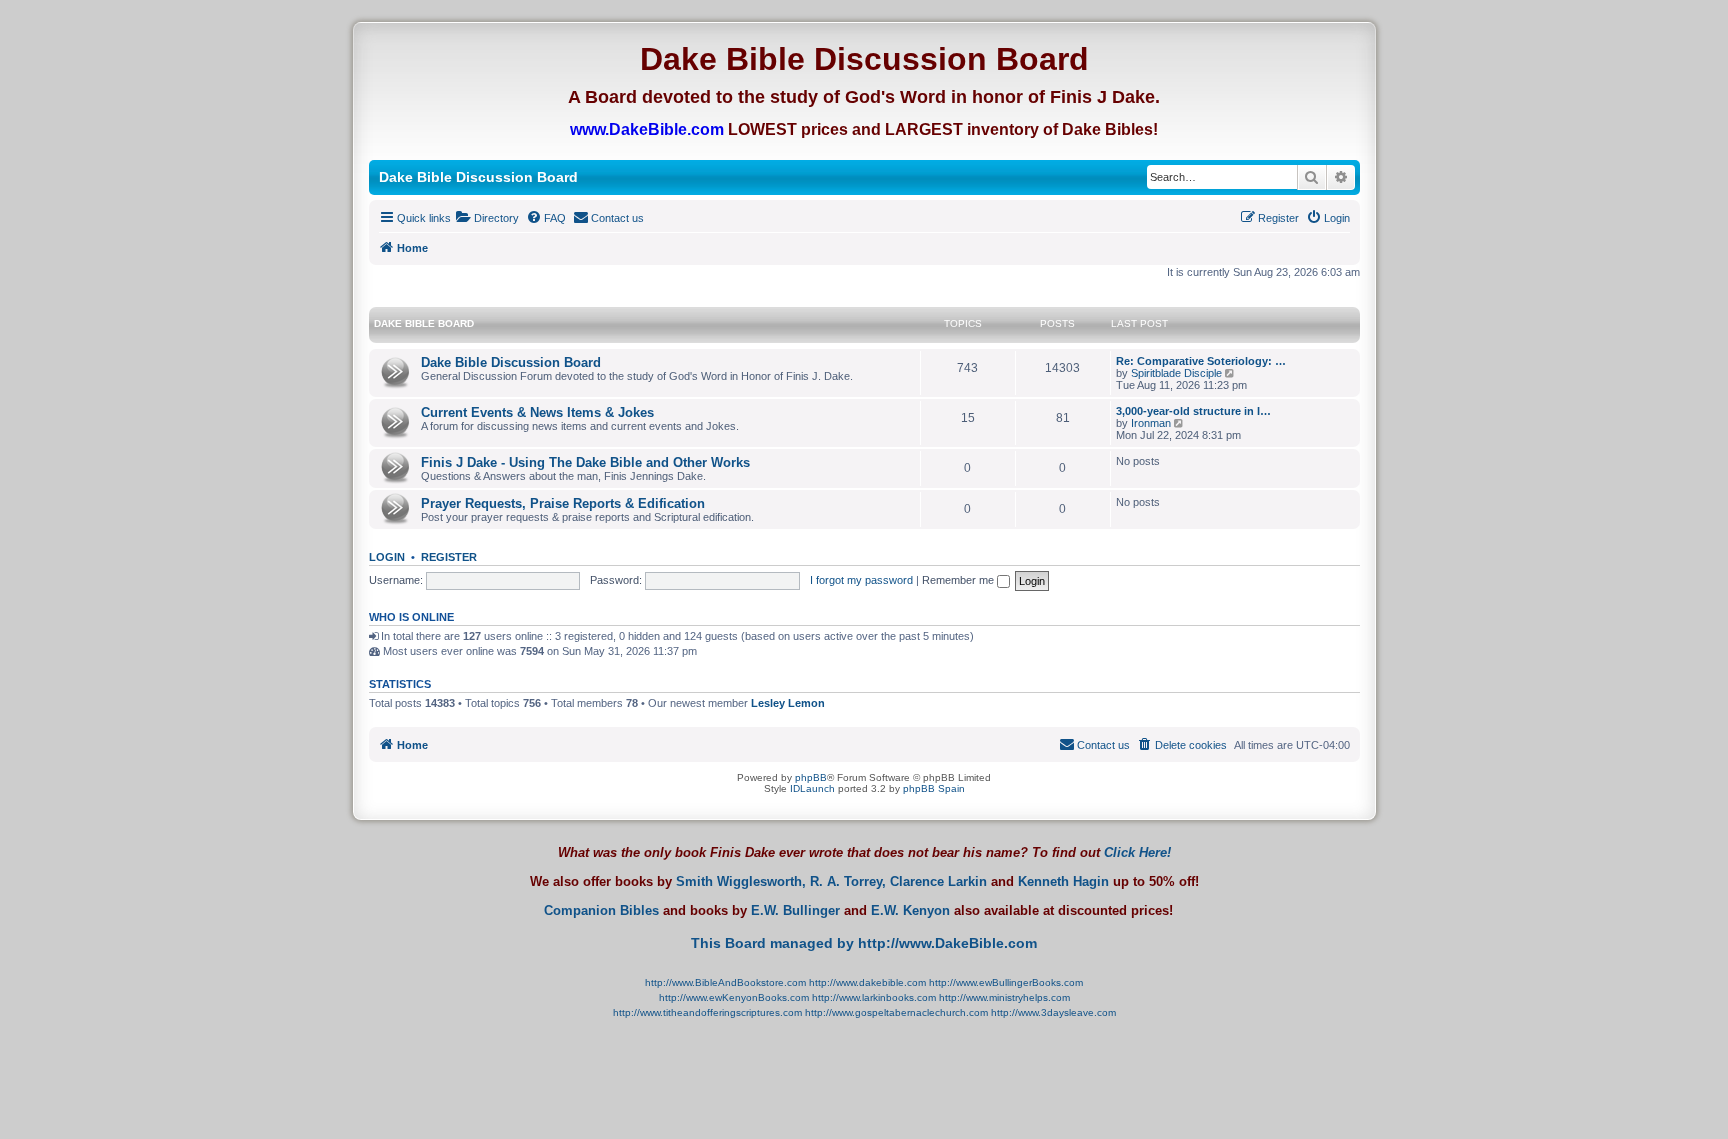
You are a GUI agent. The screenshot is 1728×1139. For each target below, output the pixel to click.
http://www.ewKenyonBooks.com (734, 997)
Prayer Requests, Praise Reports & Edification (563, 503)
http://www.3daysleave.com (1053, 1012)
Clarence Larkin (938, 882)
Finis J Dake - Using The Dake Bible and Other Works (585, 462)
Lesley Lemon (788, 703)
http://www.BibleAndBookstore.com (725, 982)
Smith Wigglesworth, (741, 882)
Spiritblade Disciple (1176, 373)
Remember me (959, 580)
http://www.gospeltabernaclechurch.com (896, 1012)
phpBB (811, 777)
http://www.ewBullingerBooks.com (1006, 982)
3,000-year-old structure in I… (1193, 411)
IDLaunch (812, 788)
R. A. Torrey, (848, 882)
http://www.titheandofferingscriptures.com (707, 1012)
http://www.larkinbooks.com (874, 997)
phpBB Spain (934, 788)
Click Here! (1137, 852)
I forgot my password (861, 580)
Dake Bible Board (424, 323)
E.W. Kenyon (910, 911)
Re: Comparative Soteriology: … (1201, 361)
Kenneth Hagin (1063, 882)
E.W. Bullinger (795, 911)
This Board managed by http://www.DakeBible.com (864, 943)
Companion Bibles (601, 911)
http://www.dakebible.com (867, 982)
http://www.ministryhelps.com (1004, 997)
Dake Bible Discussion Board (511, 362)
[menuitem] (487, 218)
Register (449, 557)
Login (387, 557)
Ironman (1151, 423)
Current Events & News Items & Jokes (537, 412)
